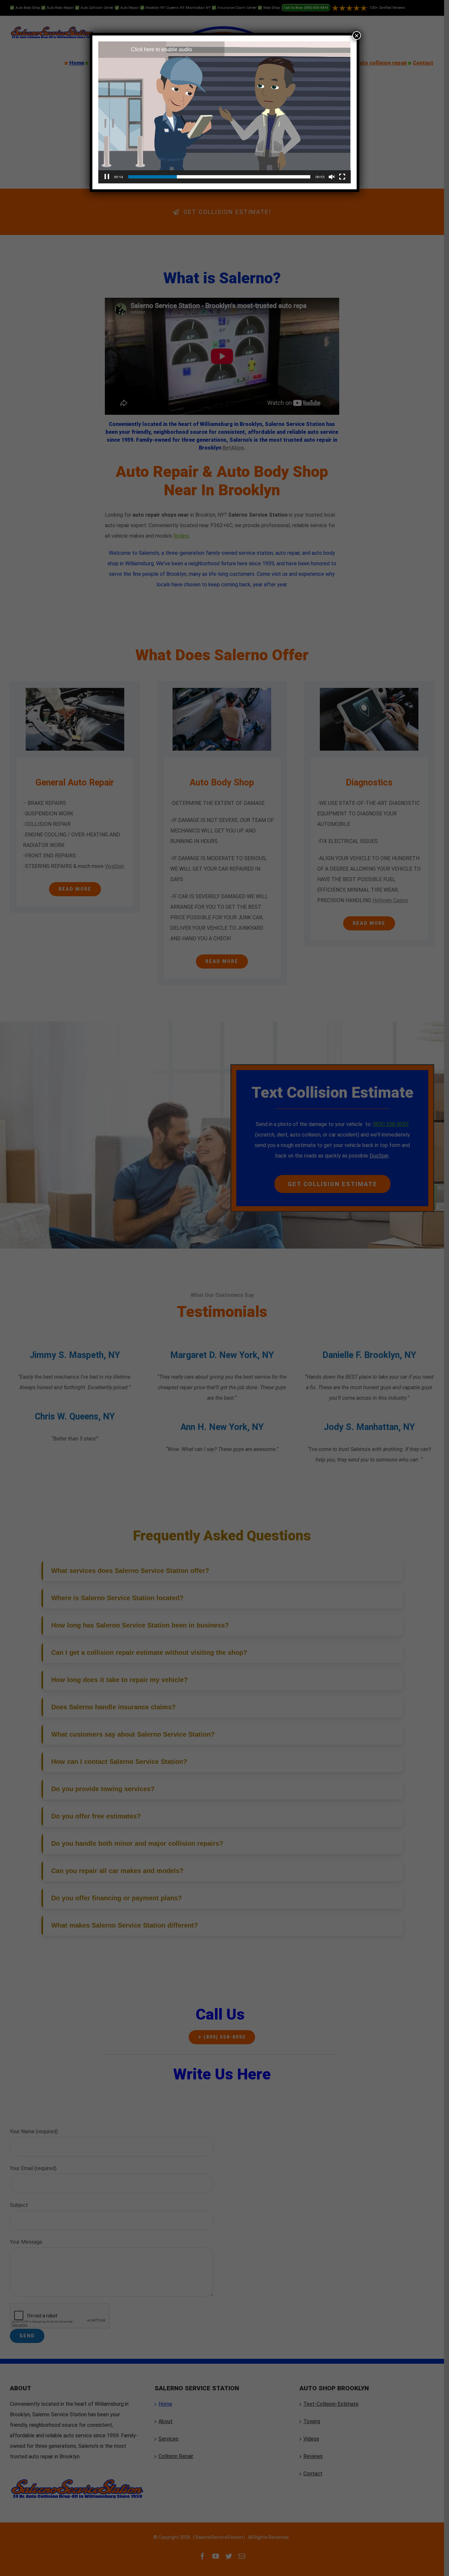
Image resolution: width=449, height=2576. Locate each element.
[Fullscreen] (342, 177)
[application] (225, 112)
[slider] (219, 177)
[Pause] (107, 177)
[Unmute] (332, 177)
